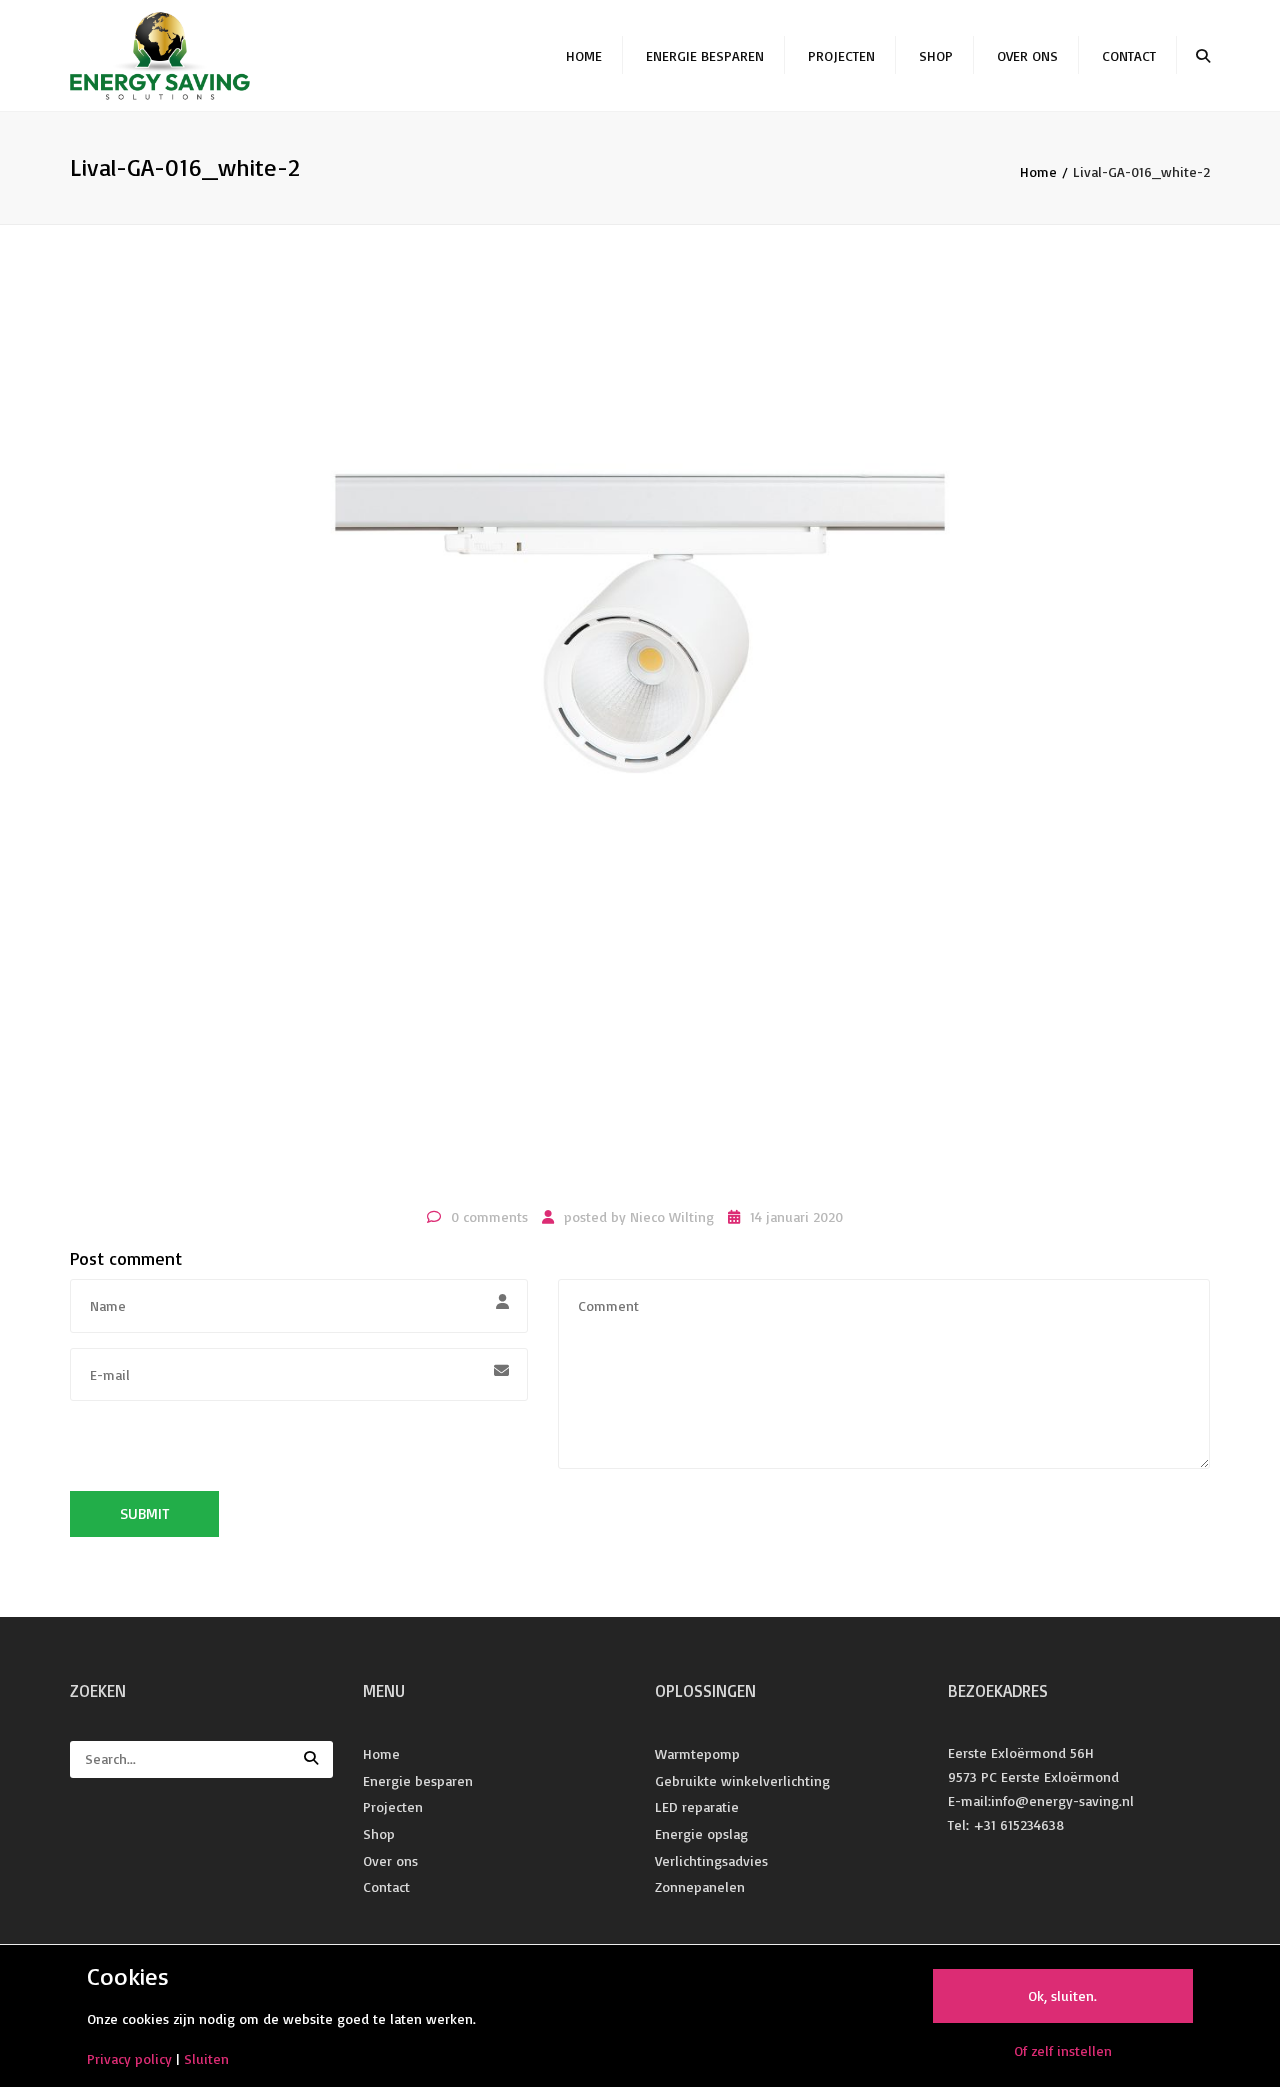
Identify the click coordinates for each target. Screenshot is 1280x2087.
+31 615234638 (1018, 1824)
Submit (144, 1513)
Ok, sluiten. (1062, 1995)
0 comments (489, 1216)
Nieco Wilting (672, 1216)
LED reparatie (697, 1806)
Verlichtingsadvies (711, 1860)
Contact (1129, 55)
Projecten (841, 55)
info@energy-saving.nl (1062, 1800)
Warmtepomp (697, 1753)
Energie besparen (705, 55)
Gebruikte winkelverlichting (742, 1780)
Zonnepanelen (700, 1886)
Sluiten (206, 2058)
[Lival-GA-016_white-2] (640, 743)
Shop (936, 55)
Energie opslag (701, 1833)
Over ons (1027, 55)
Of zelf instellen (1063, 2050)
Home (584, 55)
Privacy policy (129, 2058)
